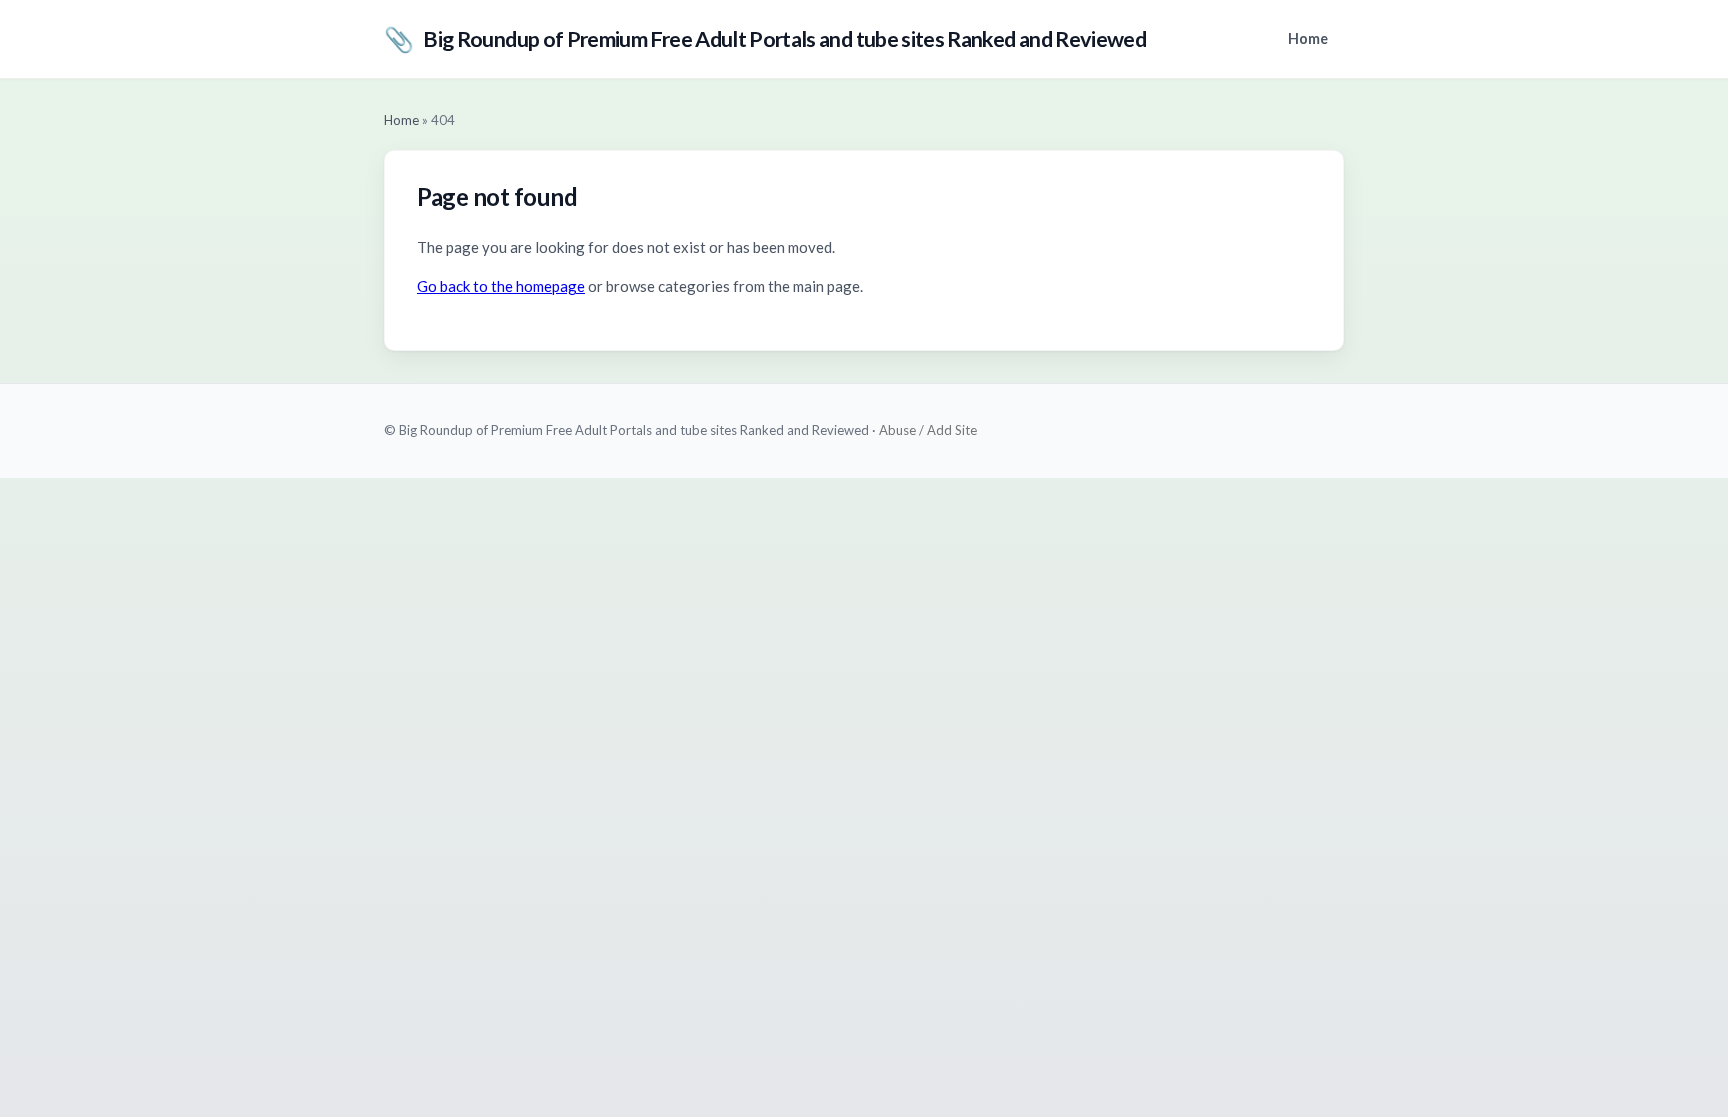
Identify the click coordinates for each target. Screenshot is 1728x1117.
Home (1308, 38)
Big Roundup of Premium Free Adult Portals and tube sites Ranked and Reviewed (765, 38)
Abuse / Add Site (928, 430)
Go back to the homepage (501, 286)
